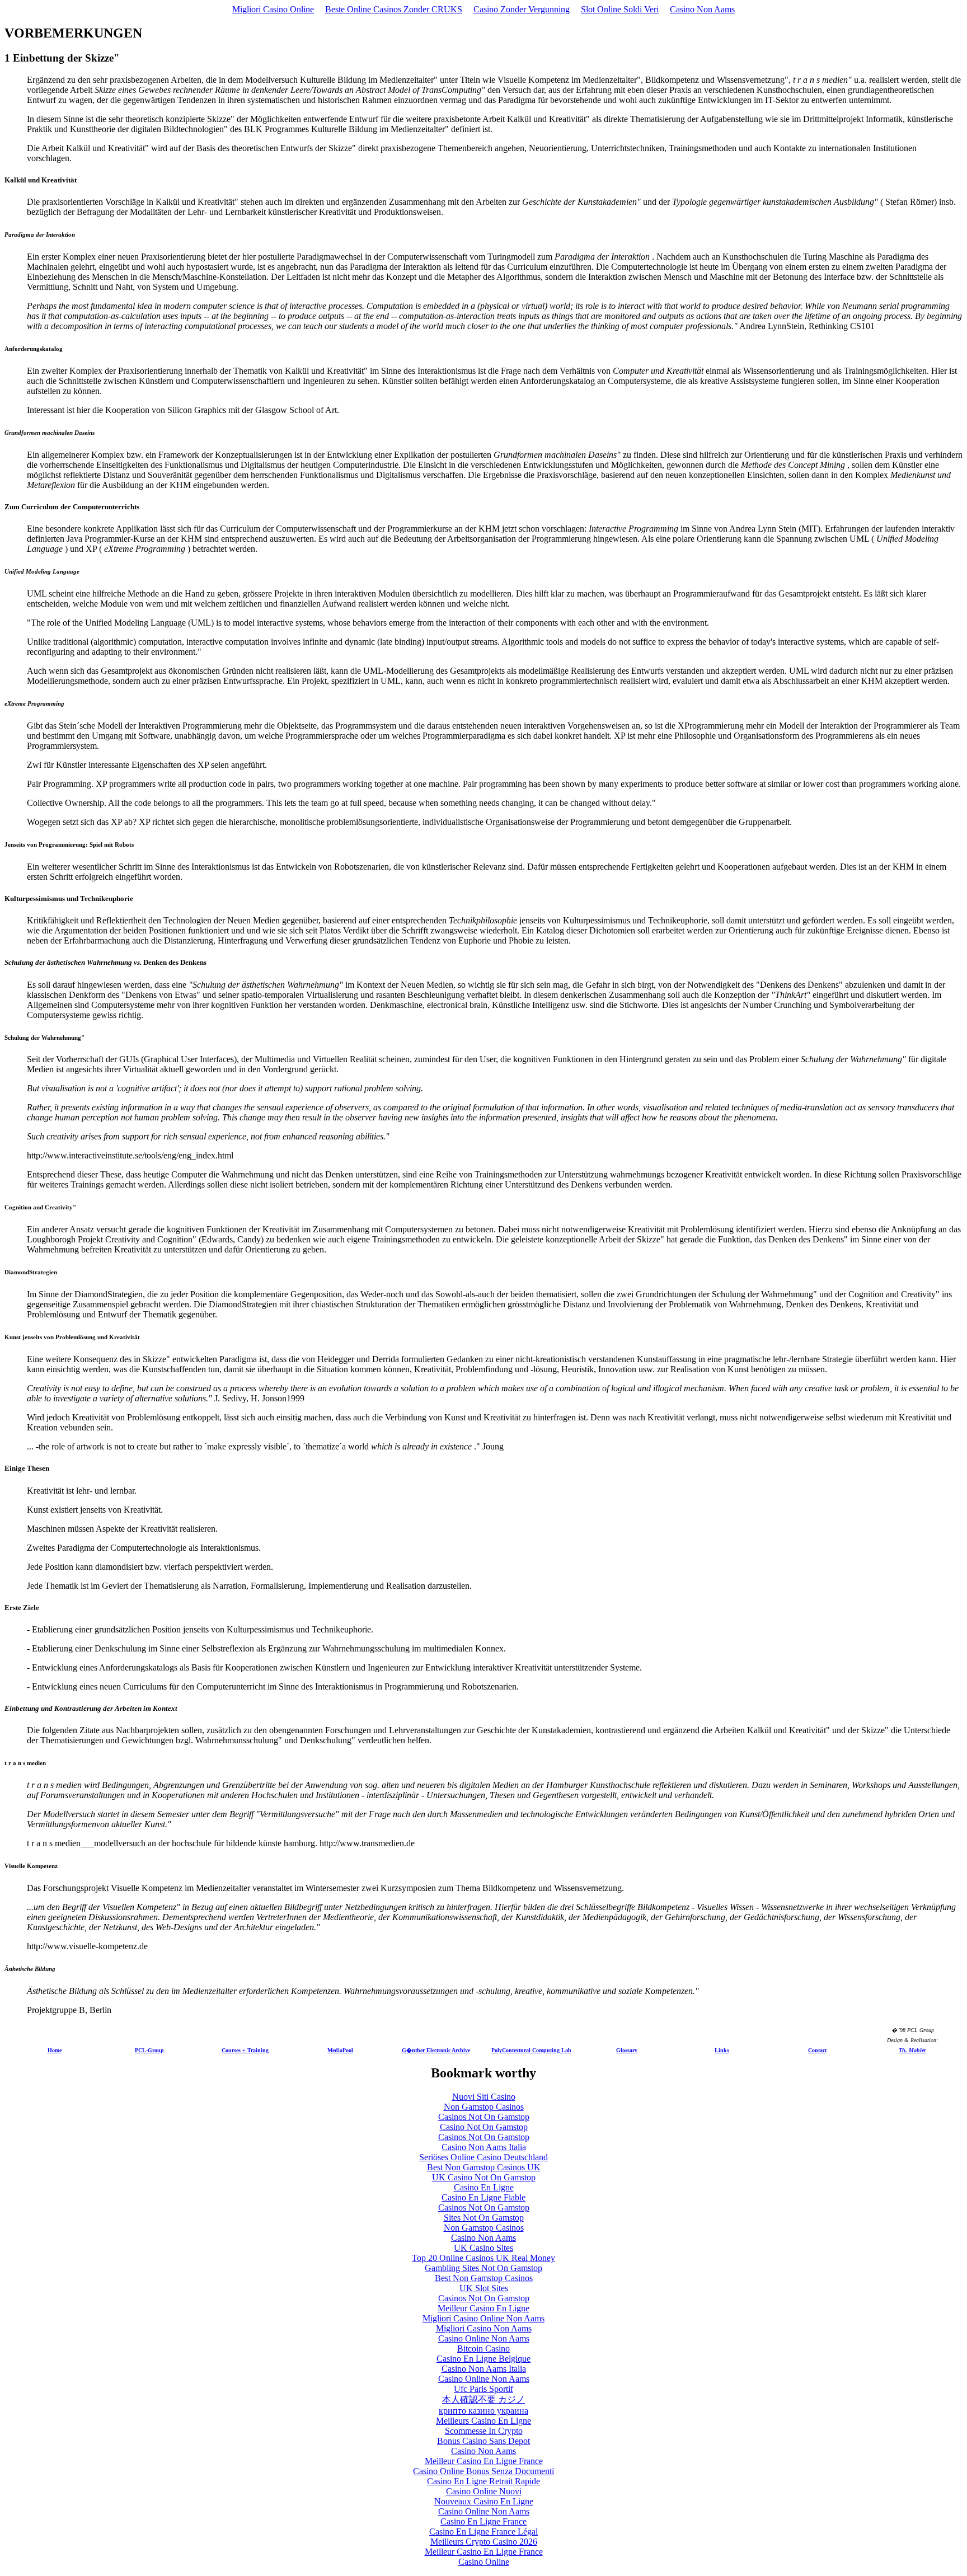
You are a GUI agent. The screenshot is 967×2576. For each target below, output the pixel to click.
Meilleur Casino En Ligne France (484, 2461)
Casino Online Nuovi (484, 2491)
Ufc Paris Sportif (483, 2389)
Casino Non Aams (702, 9)
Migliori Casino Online (273, 9)
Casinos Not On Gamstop (484, 2117)
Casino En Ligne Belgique (483, 2359)
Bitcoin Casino (483, 2349)
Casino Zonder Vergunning (522, 9)
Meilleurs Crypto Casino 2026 (484, 2542)
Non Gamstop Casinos (484, 2107)
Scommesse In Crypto (484, 2431)
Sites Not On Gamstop (484, 2218)
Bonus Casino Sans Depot (483, 2441)
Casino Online (484, 2562)
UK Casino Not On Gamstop (484, 2177)
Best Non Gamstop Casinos (484, 2278)
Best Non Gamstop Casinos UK (484, 2167)
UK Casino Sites (483, 2248)
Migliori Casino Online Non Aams (483, 2318)
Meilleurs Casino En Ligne (483, 2421)
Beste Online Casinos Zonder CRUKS (394, 9)
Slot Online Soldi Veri (620, 9)
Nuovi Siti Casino (484, 2097)
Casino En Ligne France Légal (483, 2532)
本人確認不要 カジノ (483, 2399)
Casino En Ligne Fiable (483, 2197)
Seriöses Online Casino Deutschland (483, 2157)
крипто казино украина (483, 2411)
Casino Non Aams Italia (484, 2147)
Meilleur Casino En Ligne (483, 2308)
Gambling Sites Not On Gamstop (483, 2268)
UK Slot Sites (484, 2288)
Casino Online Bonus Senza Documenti (483, 2471)
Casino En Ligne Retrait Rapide (483, 2481)
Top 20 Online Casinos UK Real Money (483, 2258)
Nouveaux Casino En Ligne (484, 2501)
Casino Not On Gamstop (484, 2127)
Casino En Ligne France (483, 2521)
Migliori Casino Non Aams (484, 2328)
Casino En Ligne (484, 2187)
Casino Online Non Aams (484, 2338)
